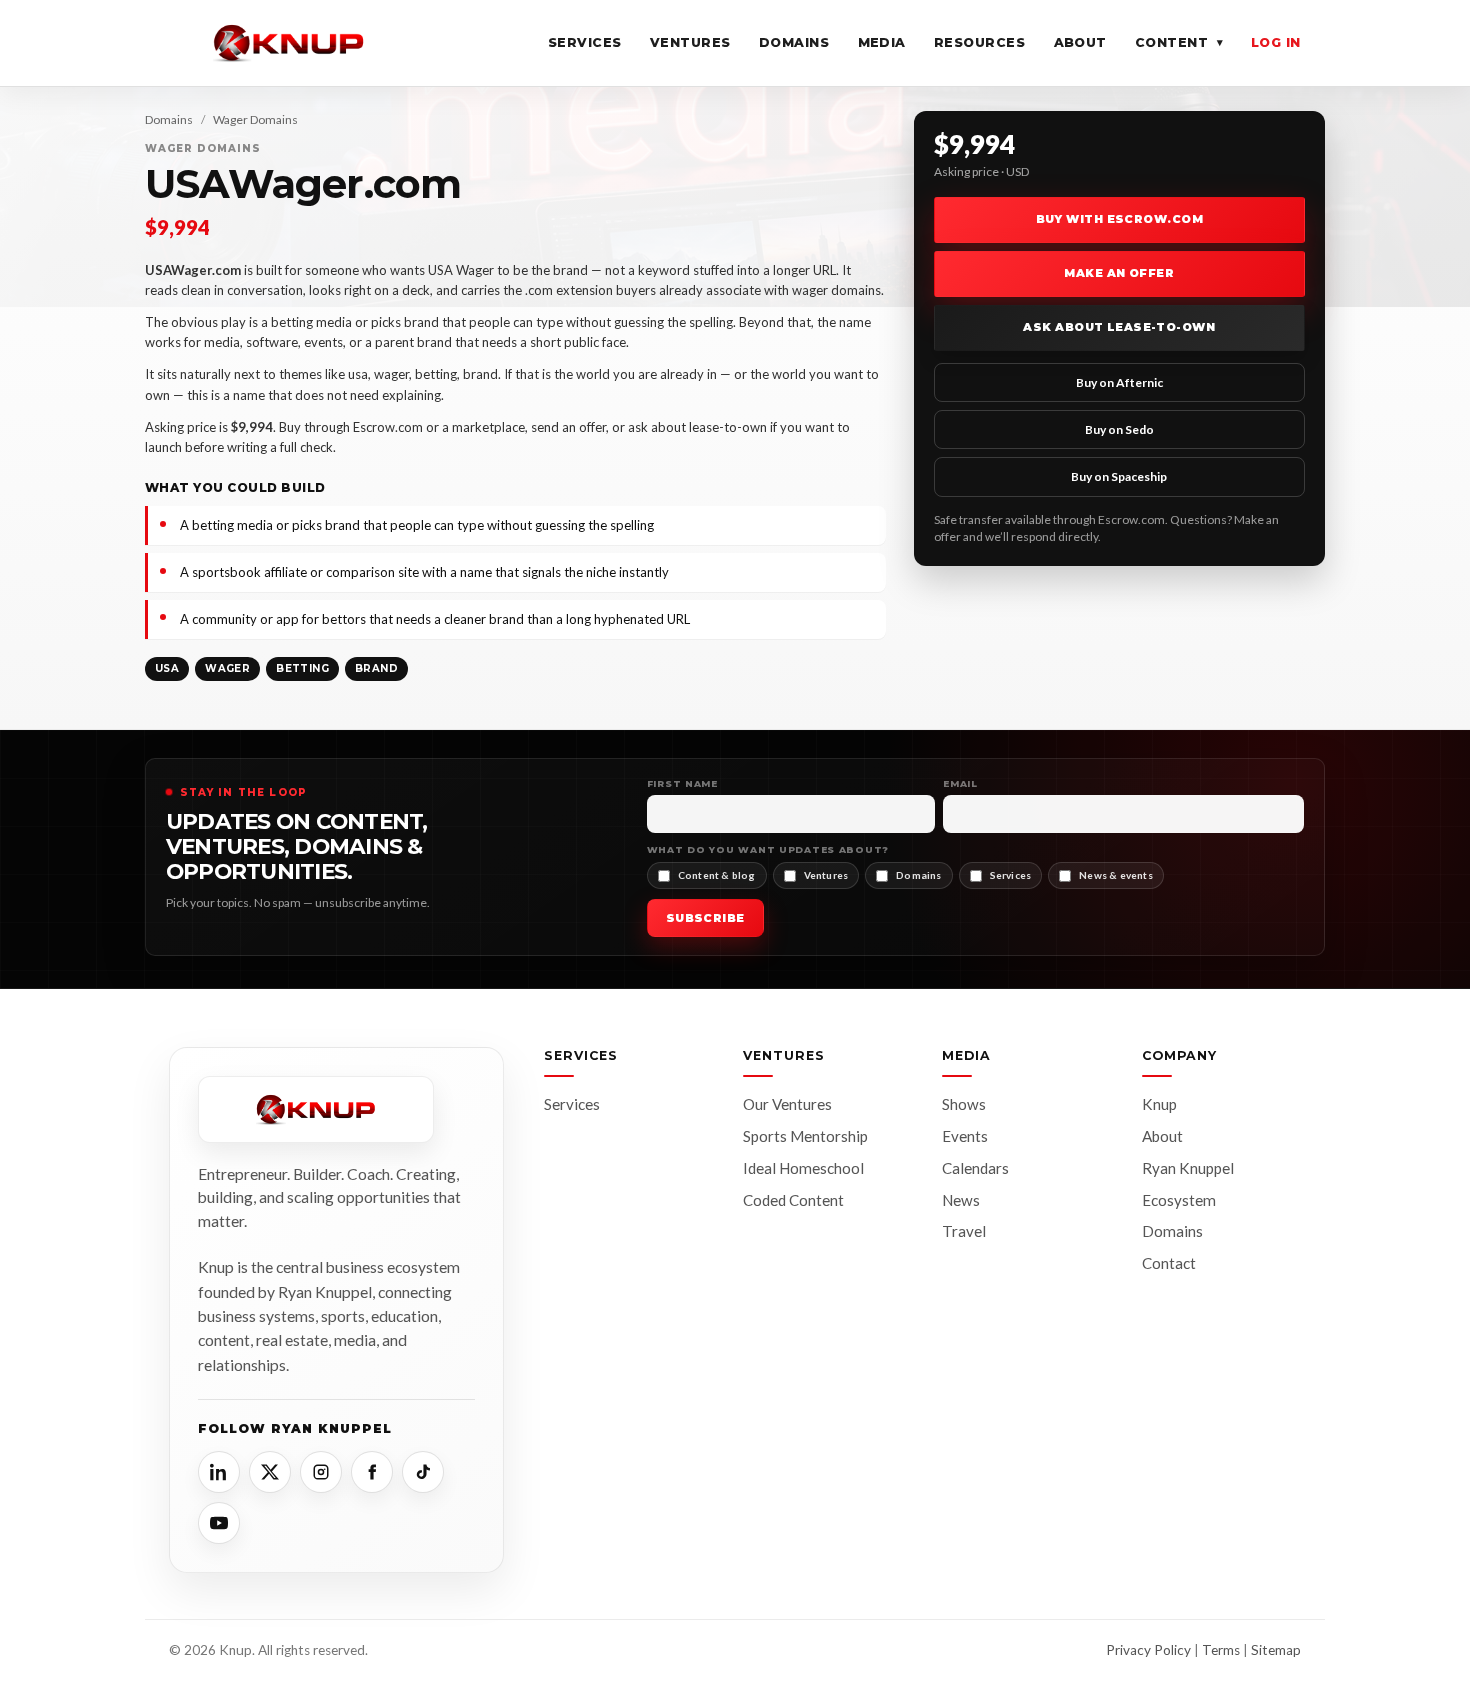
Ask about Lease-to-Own (1119, 327)
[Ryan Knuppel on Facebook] (372, 1472)
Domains (794, 42)
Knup (1159, 1104)
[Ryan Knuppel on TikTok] (423, 1472)
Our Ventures (787, 1104)
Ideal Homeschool (803, 1168)
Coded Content (793, 1200)
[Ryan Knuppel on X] (270, 1472)
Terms (1221, 1650)
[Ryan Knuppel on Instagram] (321, 1472)
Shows (964, 1104)
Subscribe (705, 918)
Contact (1169, 1263)
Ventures (690, 42)
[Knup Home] (289, 43)
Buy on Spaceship (1119, 476)
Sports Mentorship (805, 1136)
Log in (1276, 42)
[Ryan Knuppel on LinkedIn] (219, 1472)
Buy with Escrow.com (1119, 219)
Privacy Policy (1148, 1650)
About (1081, 42)
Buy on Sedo (1119, 429)
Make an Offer (1119, 273)
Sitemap (1276, 1650)
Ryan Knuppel (1188, 1168)
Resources (980, 42)
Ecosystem (1179, 1200)
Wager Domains (255, 119)
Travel (964, 1231)
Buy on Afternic (1119, 382)
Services (585, 42)
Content (1179, 42)
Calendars (975, 1168)
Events (965, 1136)
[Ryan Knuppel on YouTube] (219, 1523)
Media (882, 42)
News (961, 1200)
